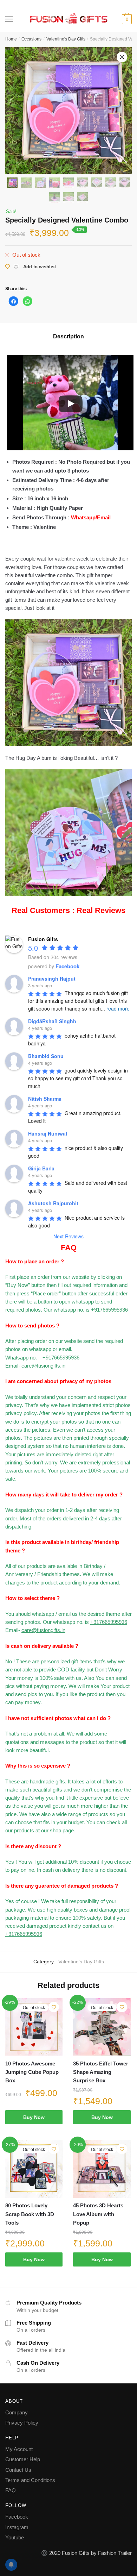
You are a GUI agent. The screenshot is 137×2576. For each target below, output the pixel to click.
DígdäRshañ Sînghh (52, 1021)
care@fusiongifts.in (43, 1366)
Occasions (31, 39)
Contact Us (18, 2470)
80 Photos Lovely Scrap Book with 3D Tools (30, 2214)
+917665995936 (109, 1310)
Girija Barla (41, 1168)
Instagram (17, 2527)
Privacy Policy (22, 2423)
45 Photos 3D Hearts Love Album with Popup (98, 2214)
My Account (19, 2449)
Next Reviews (68, 1236)
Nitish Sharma (45, 1099)
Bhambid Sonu (46, 1056)
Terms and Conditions (30, 2480)
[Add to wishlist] (54, 2007)
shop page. (63, 1830)
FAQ (11, 2490)
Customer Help (23, 2459)
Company (17, 2412)
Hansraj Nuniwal (48, 1133)
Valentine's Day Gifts (66, 39)
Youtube (15, 2537)
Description (68, 336)
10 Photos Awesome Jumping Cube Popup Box (32, 2072)
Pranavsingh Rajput (52, 978)
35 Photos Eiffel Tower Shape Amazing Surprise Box (101, 2072)
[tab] (68, 337)
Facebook (17, 2517)
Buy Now (34, 2117)
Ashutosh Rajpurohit (53, 1203)
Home (11, 39)
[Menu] (9, 19)
